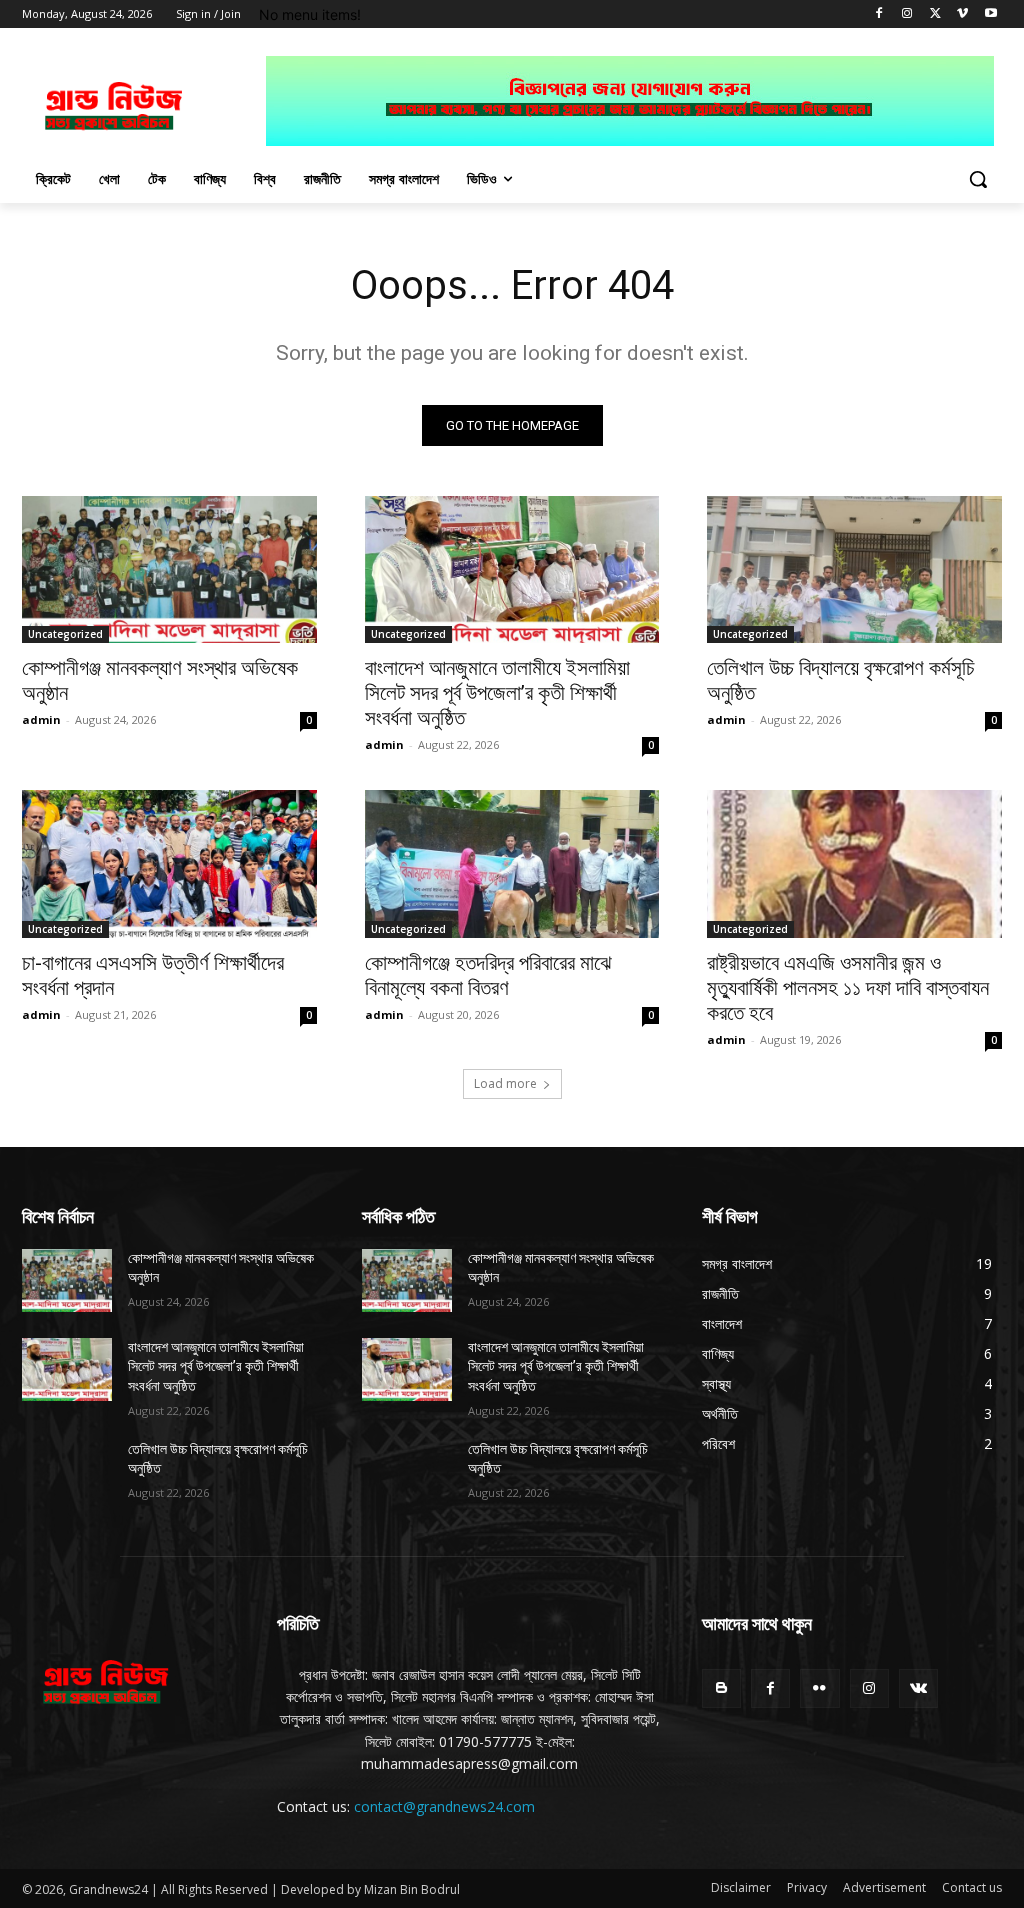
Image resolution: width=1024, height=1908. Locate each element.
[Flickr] (819, 1688)
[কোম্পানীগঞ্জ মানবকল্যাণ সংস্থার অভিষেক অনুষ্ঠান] (169, 569)
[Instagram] (907, 14)
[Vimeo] (962, 14)
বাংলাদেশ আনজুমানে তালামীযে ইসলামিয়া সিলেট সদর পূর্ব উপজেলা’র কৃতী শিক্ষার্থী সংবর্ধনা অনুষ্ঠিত (497, 693)
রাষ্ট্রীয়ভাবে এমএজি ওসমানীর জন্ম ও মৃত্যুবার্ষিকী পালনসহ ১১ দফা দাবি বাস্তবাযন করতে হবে (848, 988)
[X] (935, 14)
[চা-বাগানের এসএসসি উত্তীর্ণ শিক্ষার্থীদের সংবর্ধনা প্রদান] (169, 863)
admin (41, 719)
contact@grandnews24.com (444, 1806)
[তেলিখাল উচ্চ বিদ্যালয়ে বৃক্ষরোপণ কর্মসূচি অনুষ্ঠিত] (854, 569)
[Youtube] (990, 14)
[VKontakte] (918, 1688)
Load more (505, 1083)
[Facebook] (879, 14)
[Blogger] (721, 1688)
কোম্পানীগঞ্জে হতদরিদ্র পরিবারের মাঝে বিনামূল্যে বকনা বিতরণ (488, 975)
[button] (978, 179)
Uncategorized (65, 634)
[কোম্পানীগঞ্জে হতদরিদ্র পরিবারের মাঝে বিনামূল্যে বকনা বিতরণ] (512, 863)
